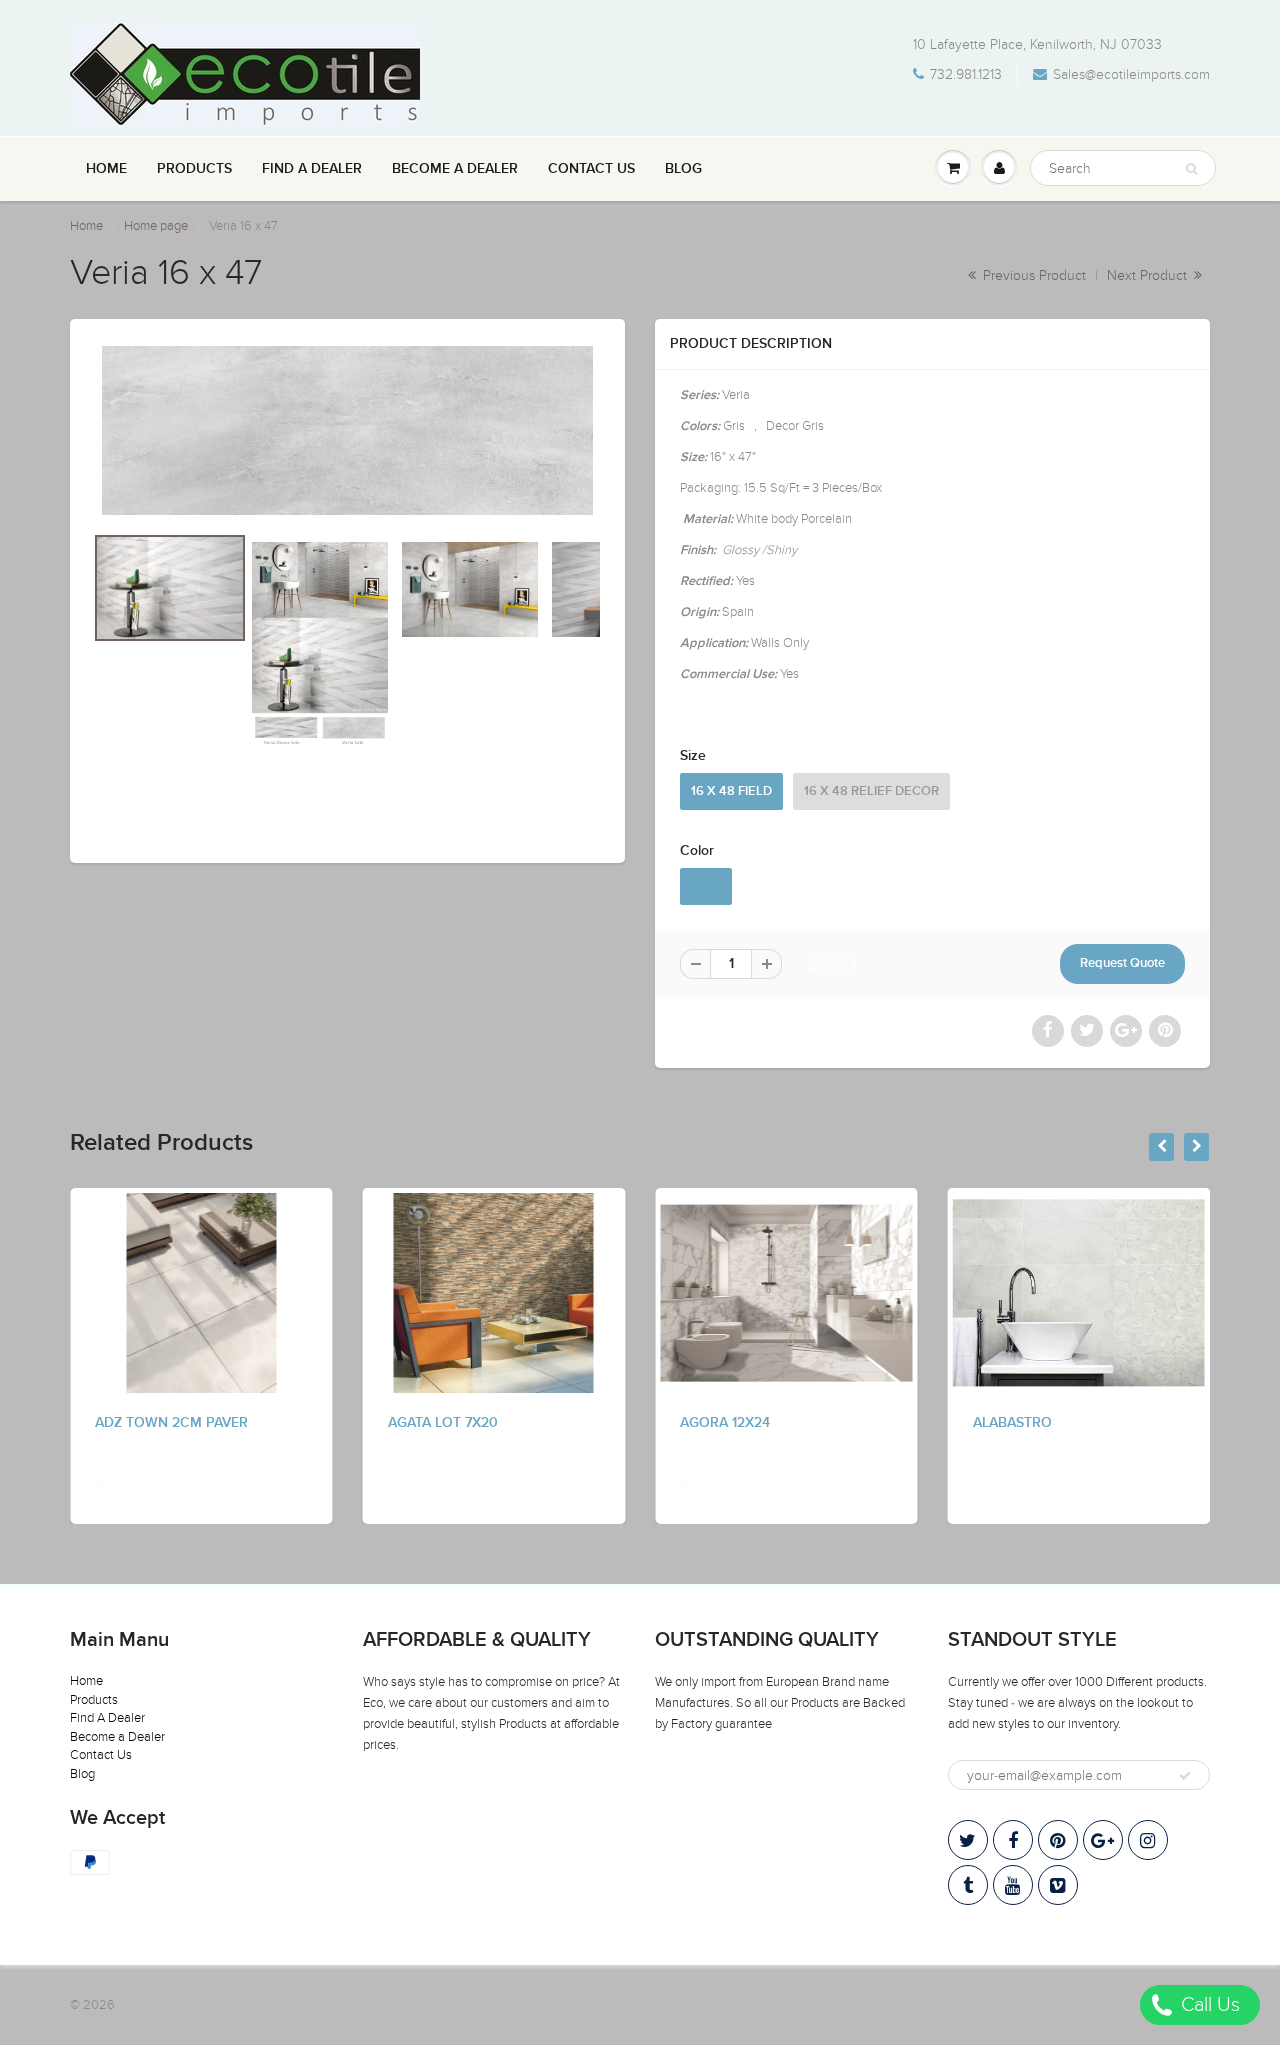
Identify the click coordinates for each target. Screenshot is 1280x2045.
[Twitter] (968, 1840)
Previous (21, 732)
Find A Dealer (312, 169)
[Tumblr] (968, 1885)
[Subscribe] (1185, 1776)
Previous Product (1032, 275)
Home (106, 169)
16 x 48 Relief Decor (871, 791)
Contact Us (591, 169)
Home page (156, 226)
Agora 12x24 (725, 1423)
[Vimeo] (1058, 1885)
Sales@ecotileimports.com (1131, 74)
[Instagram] (1148, 1840)
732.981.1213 (966, 74)
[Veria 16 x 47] (347, 430)
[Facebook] (1013, 1840)
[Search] (1191, 169)
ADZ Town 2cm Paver (171, 1423)
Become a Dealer (455, 169)
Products (194, 169)
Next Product (1149, 275)
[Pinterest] (1058, 1840)
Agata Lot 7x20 (443, 1423)
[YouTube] (1013, 1885)
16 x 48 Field (731, 791)
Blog (683, 169)
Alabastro (1012, 1423)
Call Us (1208, 2005)
